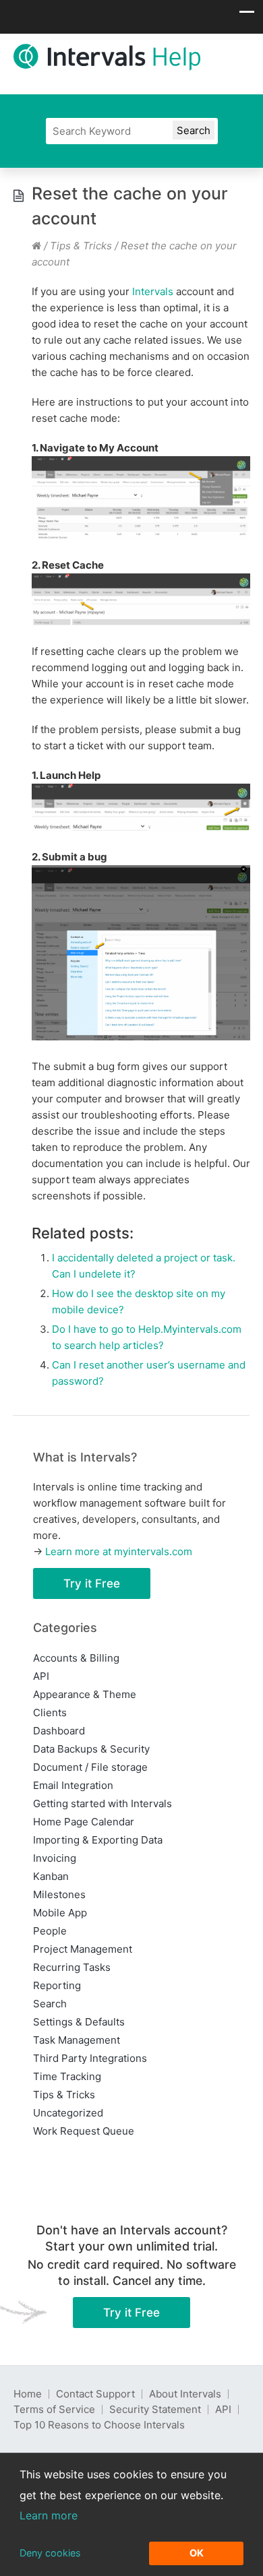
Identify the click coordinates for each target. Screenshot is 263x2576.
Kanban (51, 1876)
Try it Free (92, 1583)
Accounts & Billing (76, 1658)
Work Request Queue (84, 2131)
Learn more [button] (49, 2515)
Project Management (83, 1949)
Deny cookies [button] (50, 2553)
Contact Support (95, 2394)
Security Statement (155, 2409)
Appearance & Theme (85, 1694)
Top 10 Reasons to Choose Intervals (99, 2425)
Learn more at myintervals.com (119, 1551)
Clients (50, 1713)
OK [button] (197, 2553)
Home (28, 2394)
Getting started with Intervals (103, 1803)
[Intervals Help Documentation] (36, 246)
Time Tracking (67, 2076)
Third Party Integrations (90, 2058)
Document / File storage (90, 1767)
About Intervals (185, 2394)
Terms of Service (54, 2409)
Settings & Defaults (79, 2022)
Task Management (77, 2040)
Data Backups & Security (91, 1749)
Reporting (57, 1985)
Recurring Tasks (72, 1967)
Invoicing (55, 1858)
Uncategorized (68, 2113)
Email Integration (73, 1785)
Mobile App (60, 1913)
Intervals (153, 291)
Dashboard (59, 1731)
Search (50, 2004)
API (41, 1676)
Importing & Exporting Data (98, 1840)
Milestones (59, 1894)
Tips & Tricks (81, 246)
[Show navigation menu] (247, 15)
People (50, 1931)
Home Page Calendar (84, 1822)
